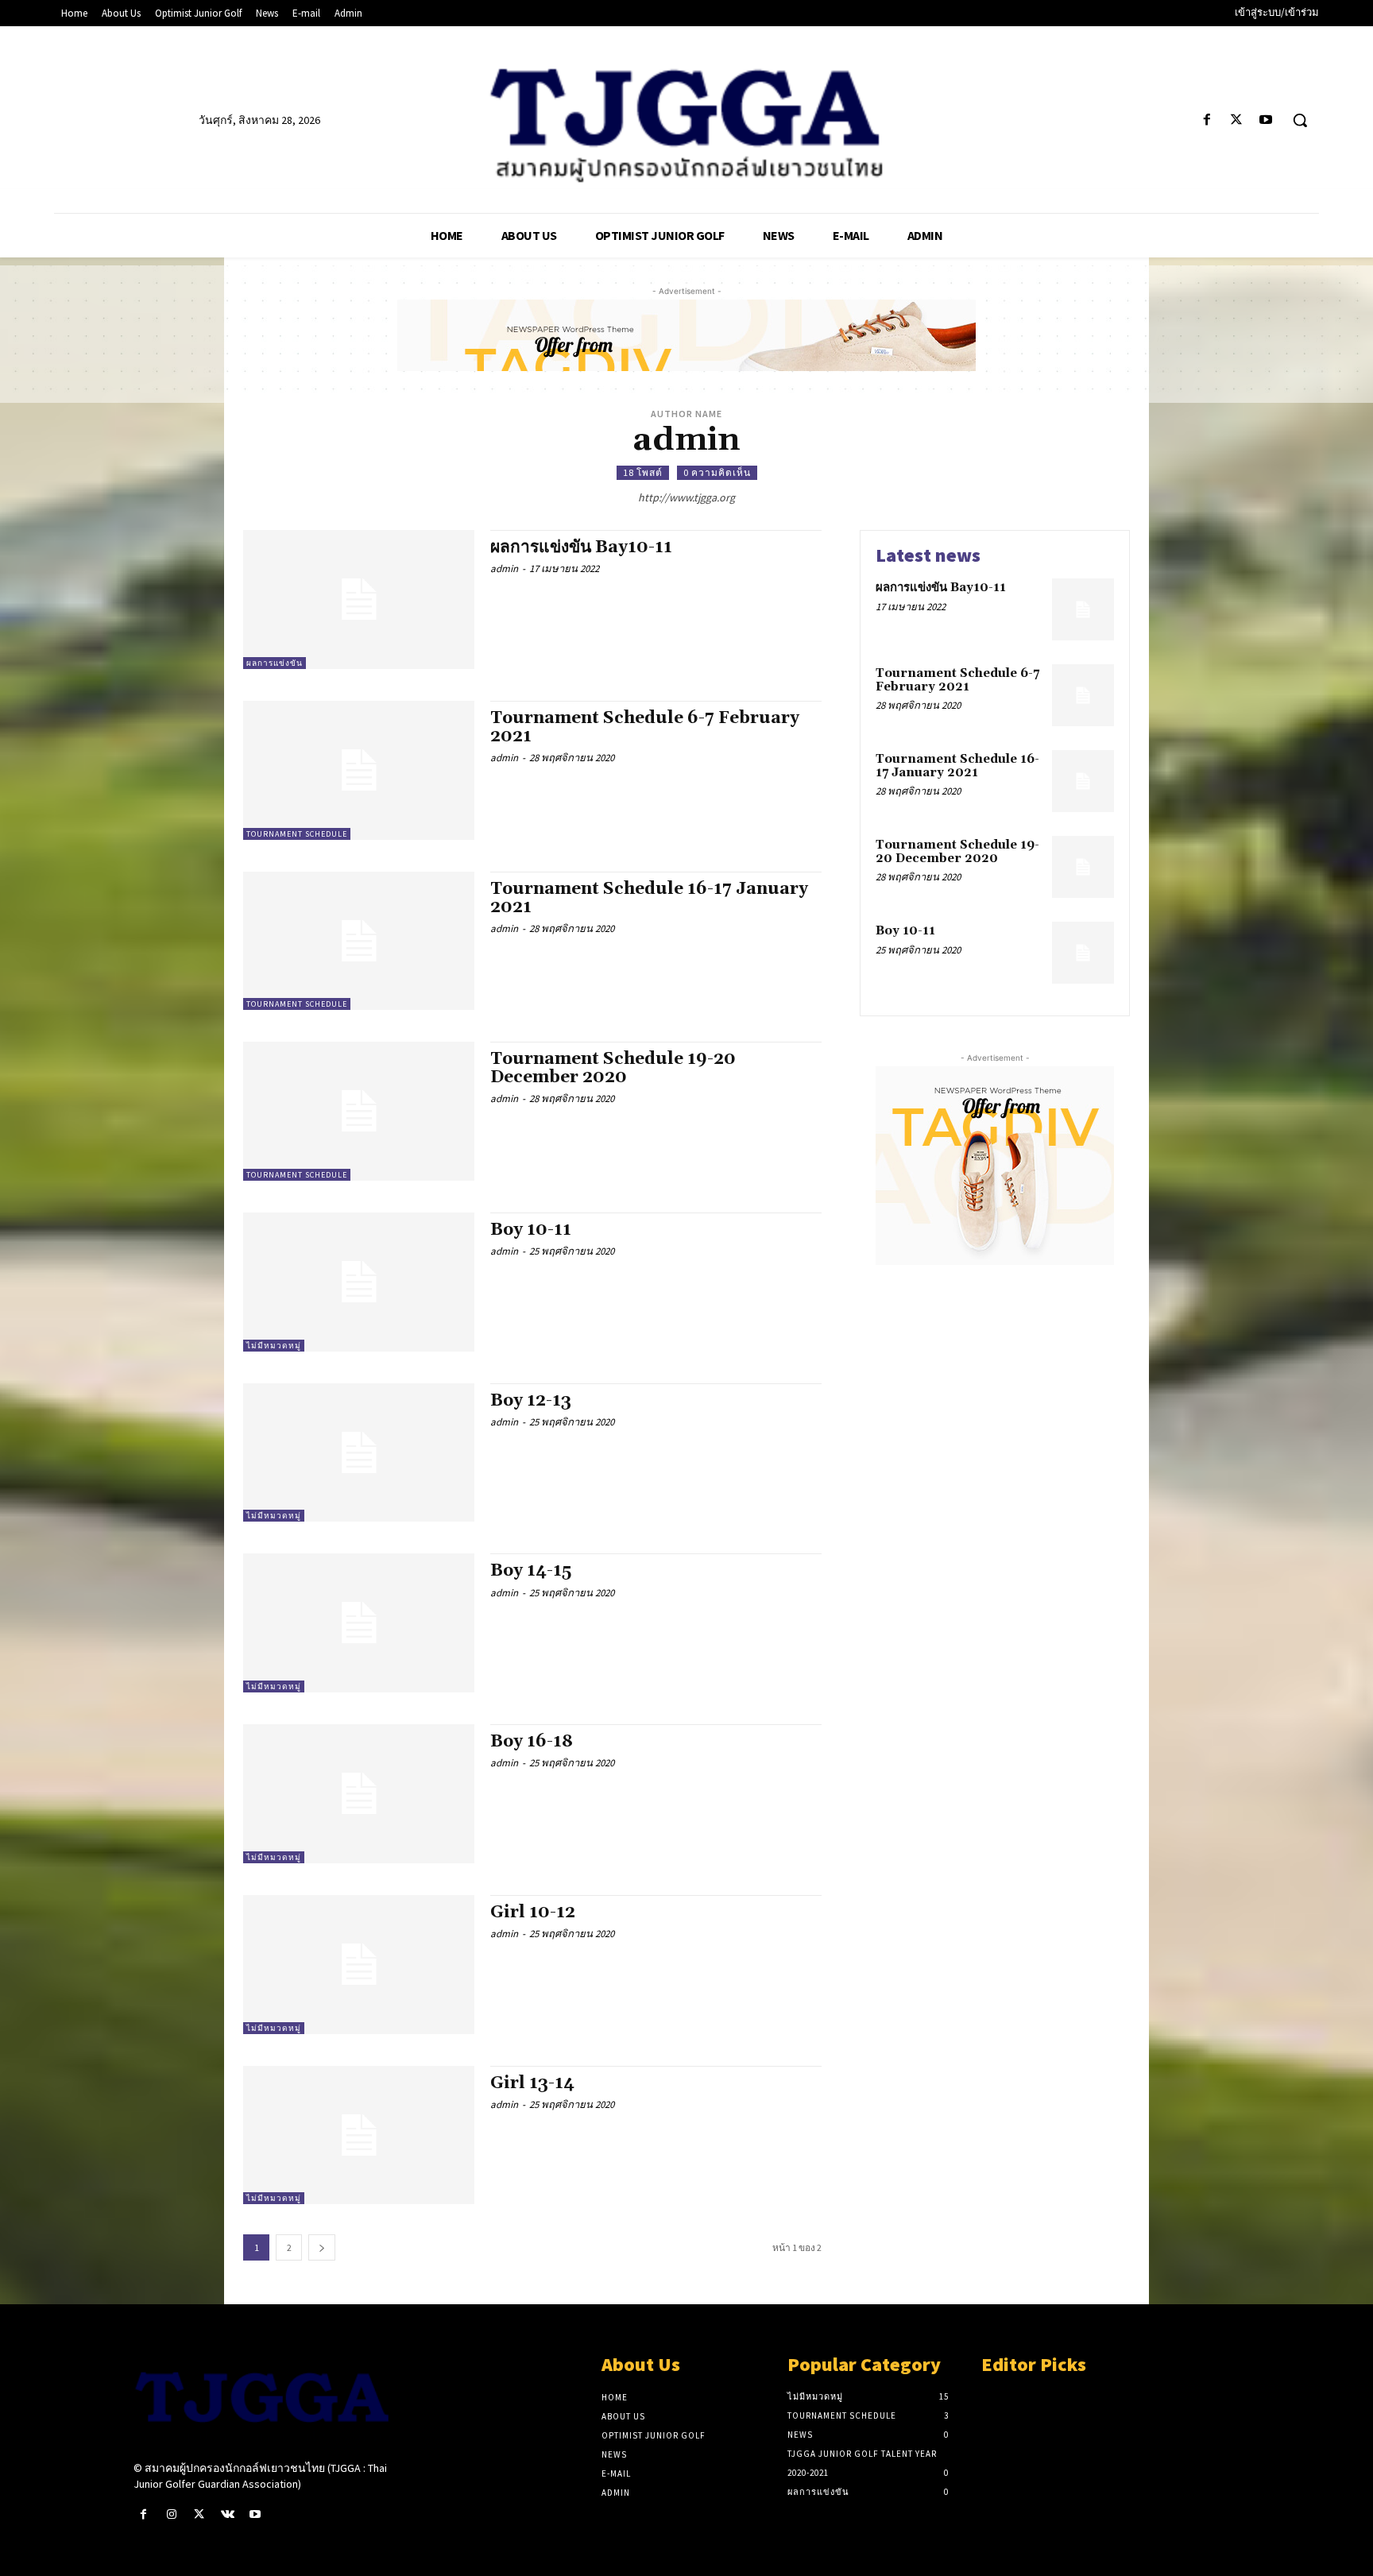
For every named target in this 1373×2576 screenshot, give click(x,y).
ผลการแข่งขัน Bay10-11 (581, 547)
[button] (1300, 120)
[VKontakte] (228, 2514)
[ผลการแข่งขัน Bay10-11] (359, 600)
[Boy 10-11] (359, 1282)
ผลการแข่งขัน (275, 663)
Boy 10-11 (531, 1230)
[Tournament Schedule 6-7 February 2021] (359, 770)
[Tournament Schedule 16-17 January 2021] (359, 941)
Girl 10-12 (533, 1913)
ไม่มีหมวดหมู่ (274, 1346)
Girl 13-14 (532, 2083)
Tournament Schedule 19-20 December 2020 (613, 1068)
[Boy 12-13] (359, 1453)
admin (504, 569)
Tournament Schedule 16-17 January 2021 (649, 898)
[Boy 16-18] (359, 1794)
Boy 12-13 (531, 1401)
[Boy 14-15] (359, 1623)
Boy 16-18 (532, 1742)
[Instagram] (171, 2514)
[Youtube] (1266, 120)
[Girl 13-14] (359, 2135)
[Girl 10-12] (359, 1965)
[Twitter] (1237, 120)
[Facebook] (1207, 120)
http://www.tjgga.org (686, 497)
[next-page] (322, 2247)
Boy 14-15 (531, 1571)
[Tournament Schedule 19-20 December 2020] (359, 1111)
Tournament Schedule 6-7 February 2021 (645, 727)
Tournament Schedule (297, 834)
